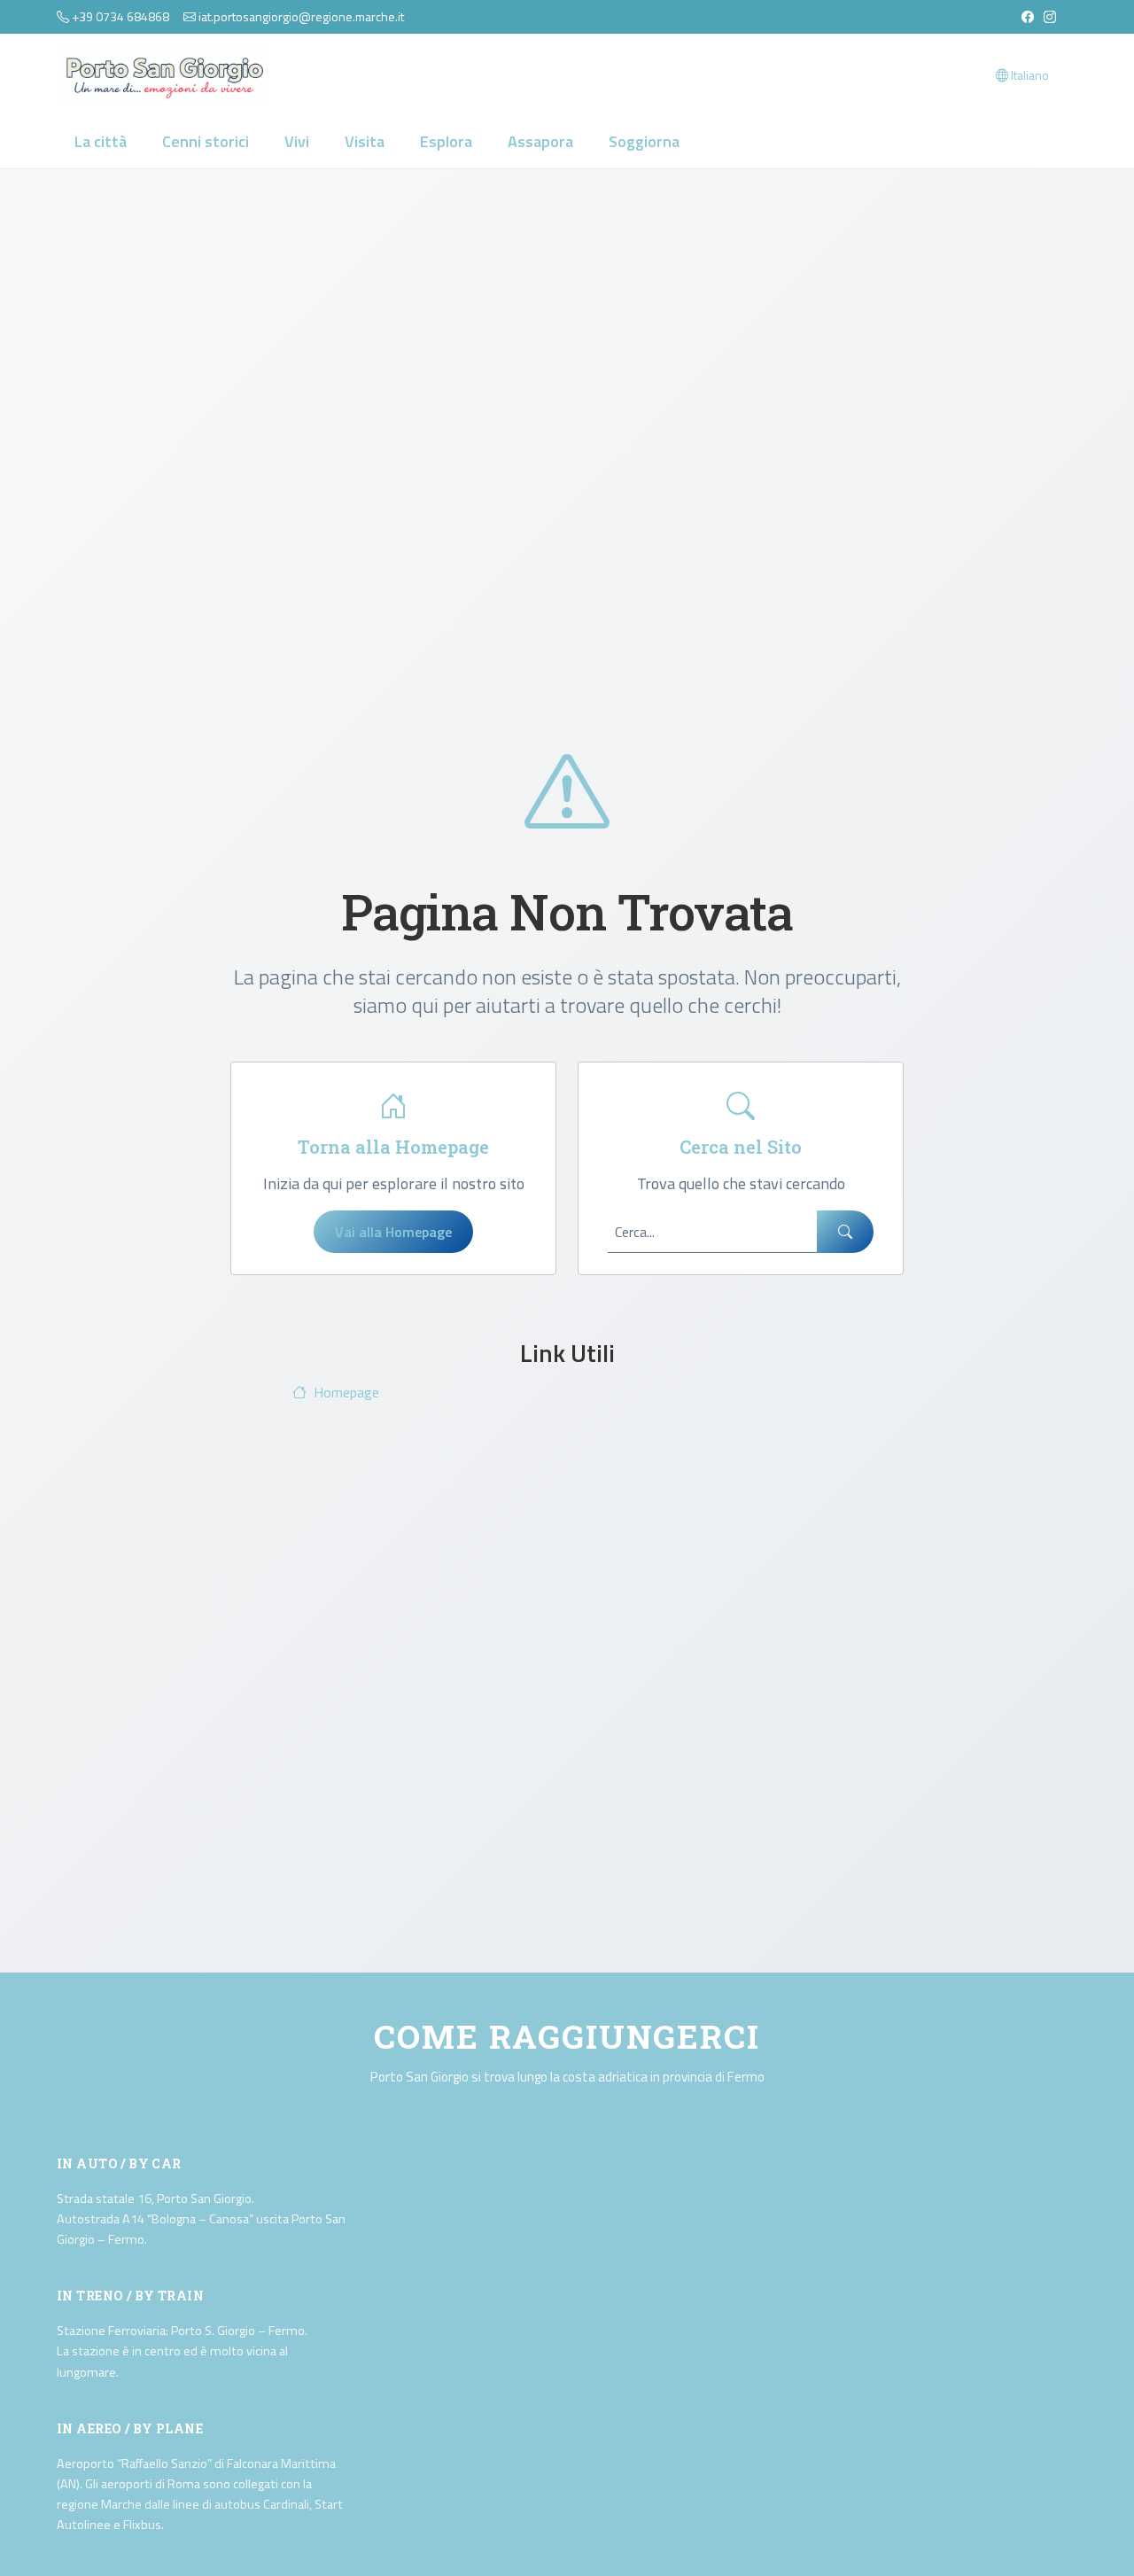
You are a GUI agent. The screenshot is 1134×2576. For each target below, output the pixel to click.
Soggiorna (644, 141)
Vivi (297, 141)
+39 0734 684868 (120, 16)
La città (101, 141)
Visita (365, 141)
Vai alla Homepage (393, 1232)
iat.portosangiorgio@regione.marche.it (301, 16)
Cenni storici (206, 141)
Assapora (540, 141)
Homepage (346, 1392)
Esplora (446, 141)
